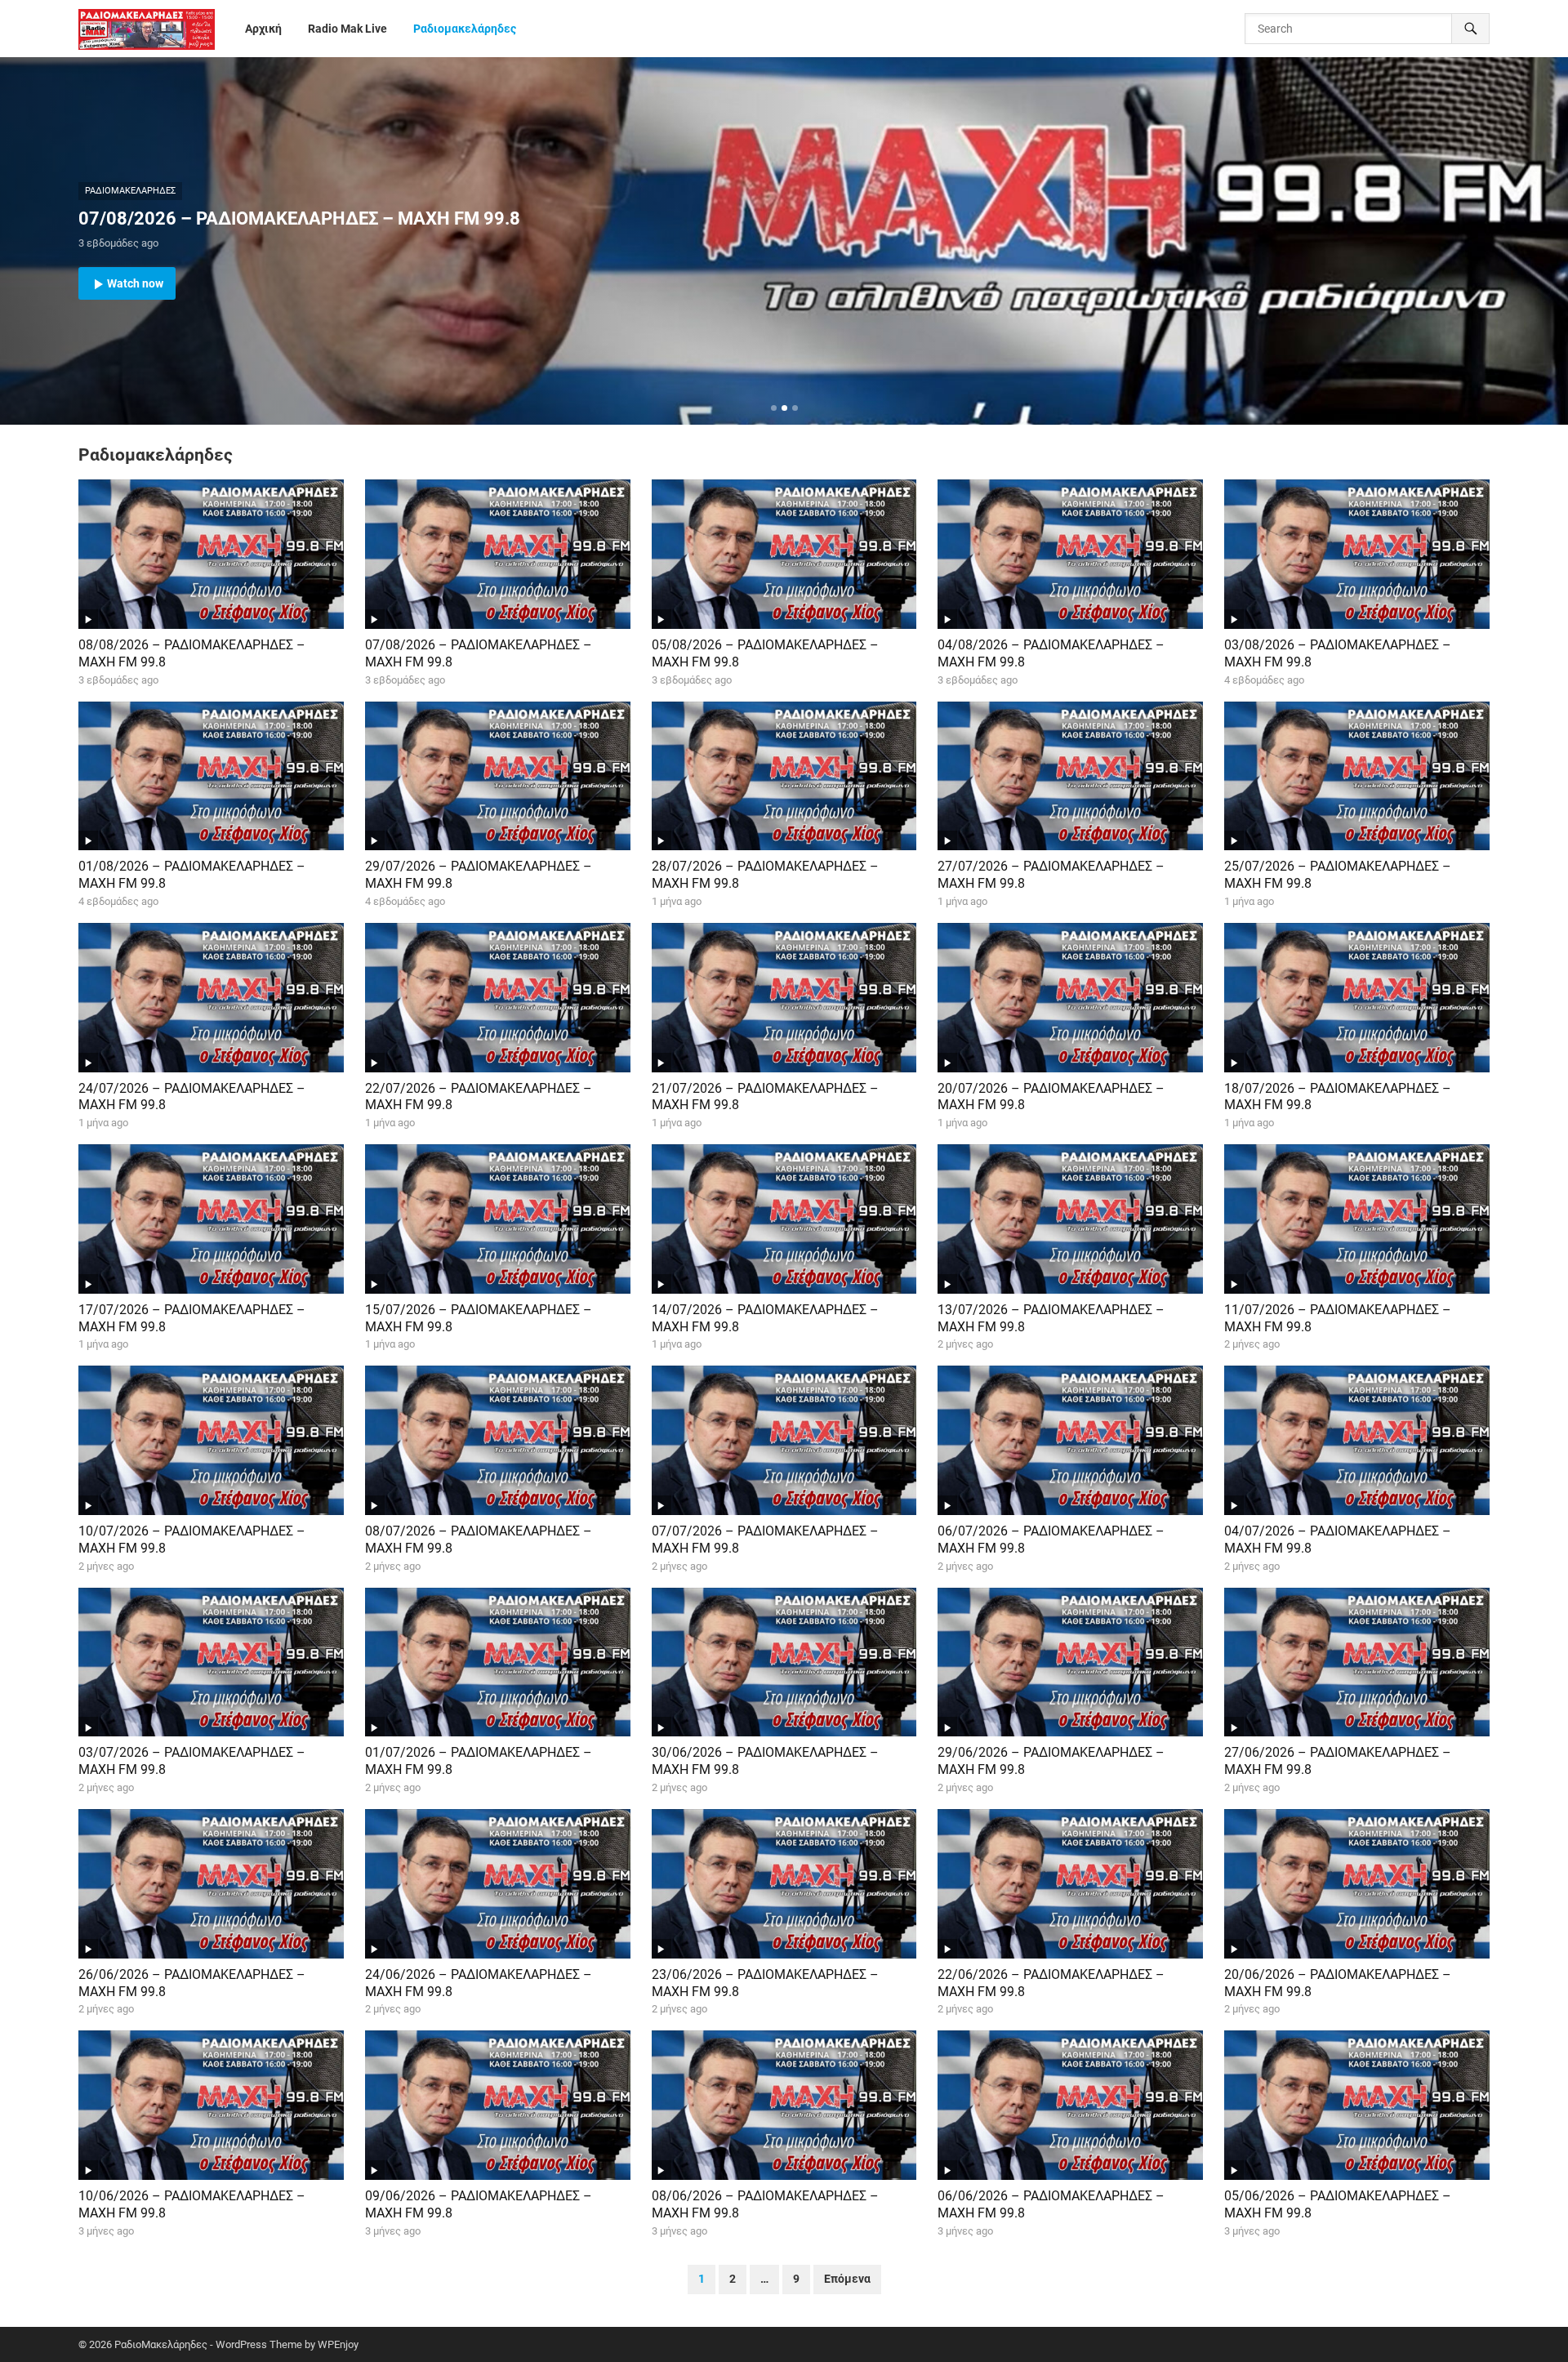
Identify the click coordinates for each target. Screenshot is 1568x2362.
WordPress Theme (259, 2344)
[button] (774, 408)
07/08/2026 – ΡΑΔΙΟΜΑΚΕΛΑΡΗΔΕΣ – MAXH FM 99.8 (299, 218)
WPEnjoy (338, 2344)
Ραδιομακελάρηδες (130, 191)
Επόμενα (847, 2279)
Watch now (135, 283)
